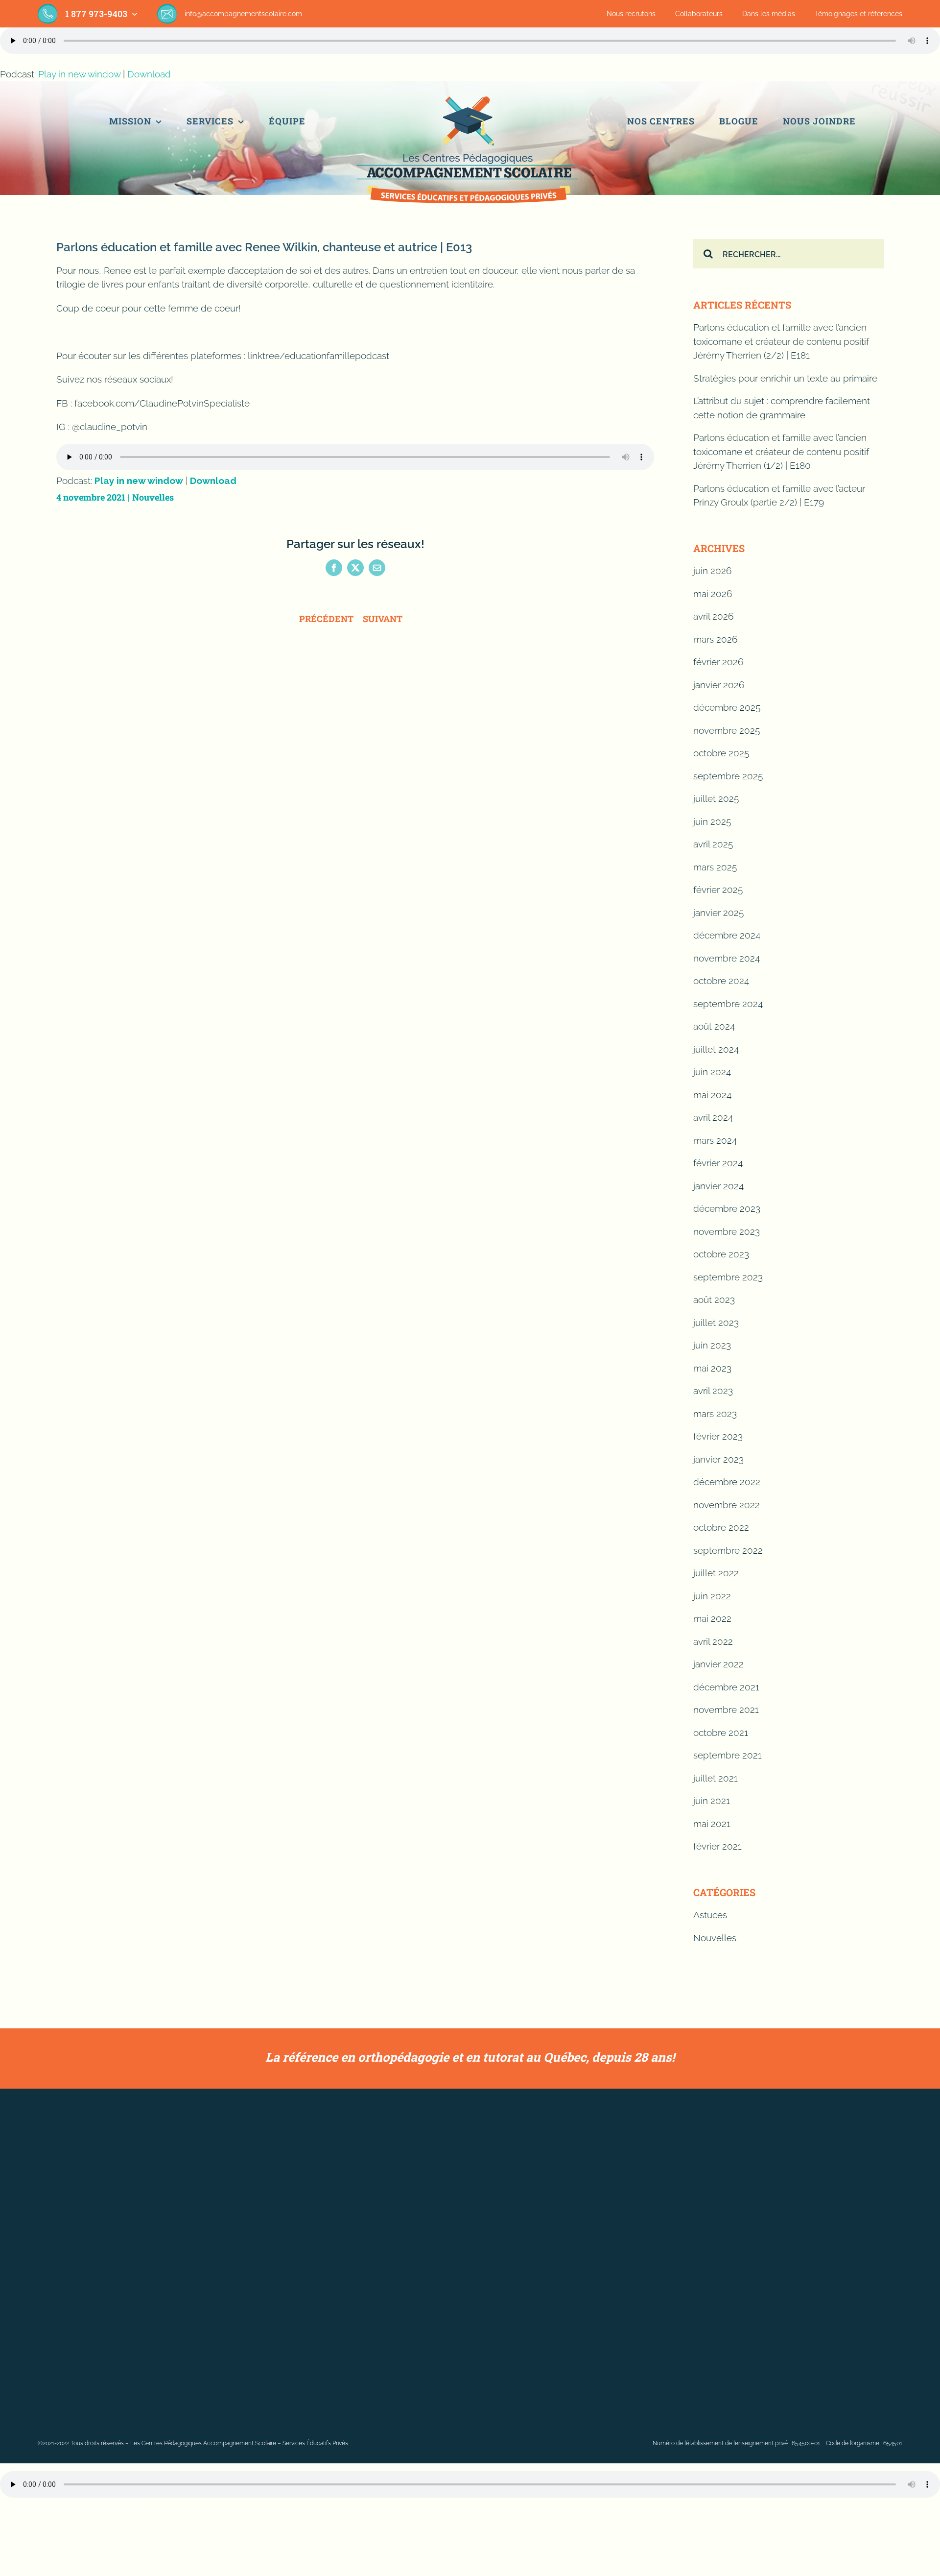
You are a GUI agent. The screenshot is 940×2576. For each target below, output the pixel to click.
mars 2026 (715, 639)
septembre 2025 (728, 776)
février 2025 (718, 890)
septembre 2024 (728, 1004)
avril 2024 (713, 1117)
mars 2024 (715, 1140)
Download (149, 74)
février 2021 (717, 1846)
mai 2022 (712, 1618)
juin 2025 (712, 821)
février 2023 (718, 1436)
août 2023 (714, 1300)
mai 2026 (713, 594)
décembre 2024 (727, 935)
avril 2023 (713, 1391)
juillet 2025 (716, 798)
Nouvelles (153, 497)
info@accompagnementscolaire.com (243, 14)
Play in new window (79, 74)
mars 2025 (715, 867)
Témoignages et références (858, 14)
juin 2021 (712, 1801)
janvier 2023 (718, 1459)
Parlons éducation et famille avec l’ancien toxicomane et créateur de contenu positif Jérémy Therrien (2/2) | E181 (781, 341)
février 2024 (718, 1163)
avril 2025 (713, 844)
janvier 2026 (719, 685)
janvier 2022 (718, 1664)
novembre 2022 (727, 1505)
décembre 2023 (727, 1208)
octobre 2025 (721, 753)
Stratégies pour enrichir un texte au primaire (785, 378)
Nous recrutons (631, 14)
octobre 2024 (721, 981)
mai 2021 (712, 1824)
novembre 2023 (727, 1231)
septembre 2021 (728, 1755)
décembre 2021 (726, 1687)
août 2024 (714, 1026)
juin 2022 (712, 1596)
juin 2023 (712, 1345)
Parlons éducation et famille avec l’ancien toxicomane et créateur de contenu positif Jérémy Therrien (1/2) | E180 (781, 451)
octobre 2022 (721, 1527)
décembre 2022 (727, 1482)
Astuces (710, 1915)
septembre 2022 (728, 1550)
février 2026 (718, 662)
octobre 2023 (721, 1254)
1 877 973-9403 (96, 14)
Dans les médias (769, 14)
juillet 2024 (716, 1049)
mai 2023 (712, 1368)
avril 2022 (713, 1641)
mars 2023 (715, 1414)
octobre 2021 (721, 1733)
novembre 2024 (727, 958)
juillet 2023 (716, 1323)
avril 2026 (713, 616)
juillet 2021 (716, 1778)
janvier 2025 (718, 913)
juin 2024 (712, 1072)
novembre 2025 (727, 730)
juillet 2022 (716, 1573)
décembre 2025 (727, 707)
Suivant (383, 619)
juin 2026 (712, 571)
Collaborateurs (699, 14)
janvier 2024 (718, 1186)
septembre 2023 (728, 1277)
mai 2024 (712, 1095)
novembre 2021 (726, 1709)
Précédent (326, 619)
